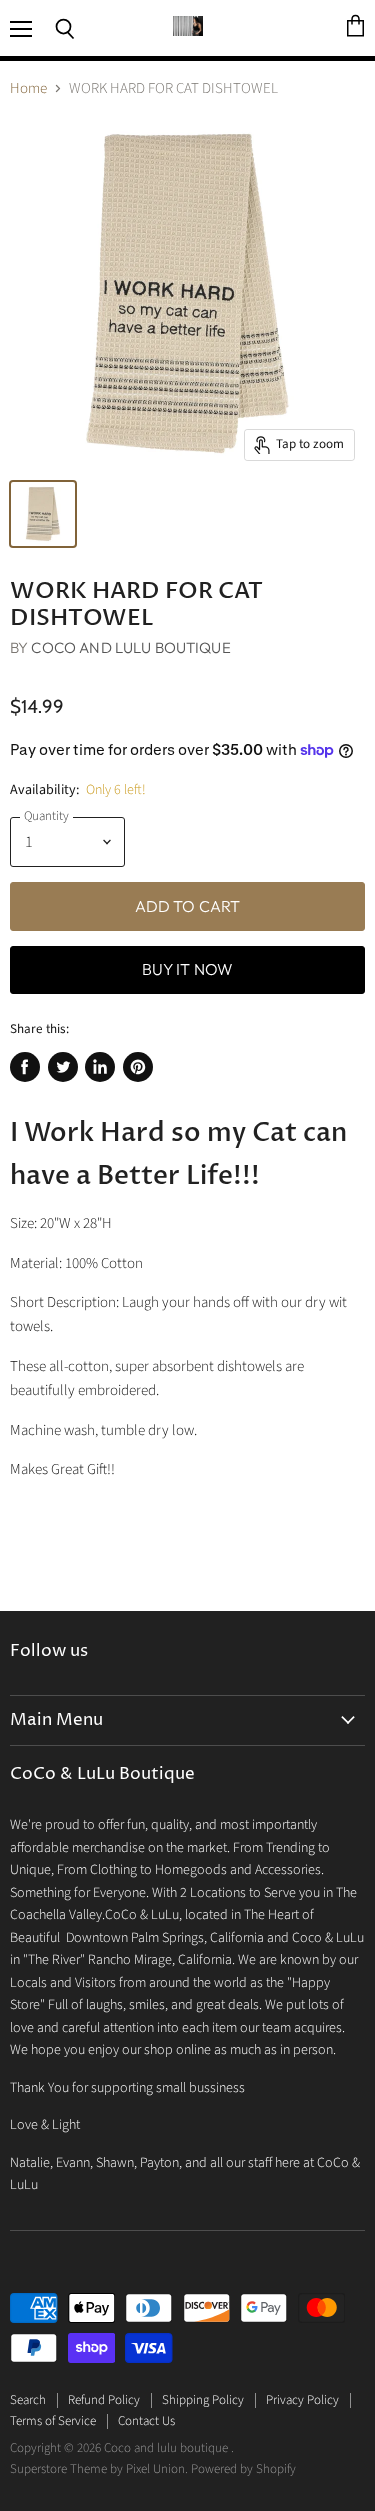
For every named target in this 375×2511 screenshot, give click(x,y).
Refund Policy (104, 2400)
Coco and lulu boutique (130, 647)
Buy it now (188, 969)
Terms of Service (53, 2421)
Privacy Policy (302, 2400)
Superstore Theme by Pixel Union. (99, 2469)
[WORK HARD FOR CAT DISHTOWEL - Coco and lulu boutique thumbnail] (43, 514)
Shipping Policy (203, 2400)
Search (28, 2400)
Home (28, 88)
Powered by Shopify (243, 2469)
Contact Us (146, 2421)
